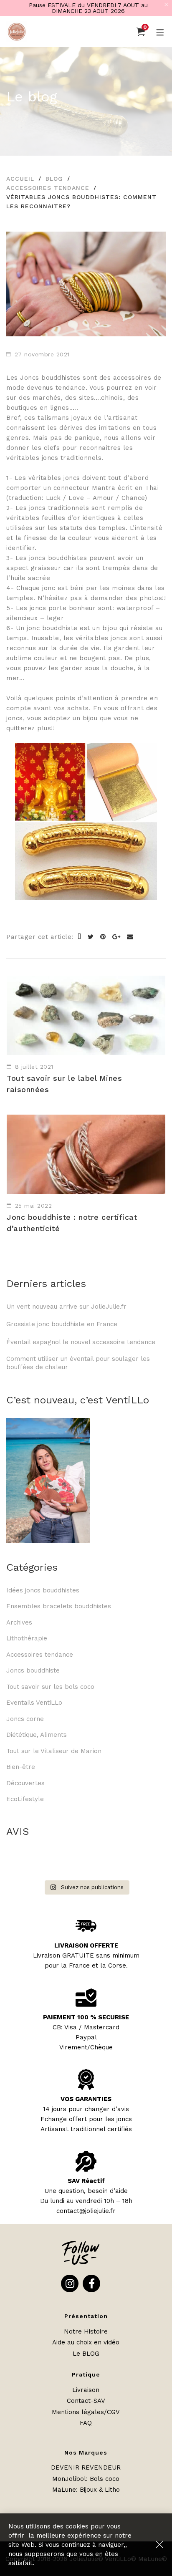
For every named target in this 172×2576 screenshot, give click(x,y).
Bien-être (21, 1767)
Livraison (86, 2390)
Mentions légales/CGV (86, 2412)
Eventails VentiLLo (34, 1703)
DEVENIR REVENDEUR (86, 2468)
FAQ (86, 2423)
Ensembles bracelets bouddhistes (59, 1606)
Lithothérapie (27, 1638)
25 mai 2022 (34, 1206)
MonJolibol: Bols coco (86, 2479)
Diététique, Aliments (37, 1735)
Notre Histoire (86, 2331)
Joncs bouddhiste (33, 1670)
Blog (54, 179)
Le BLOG (86, 2354)
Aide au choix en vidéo (86, 2342)
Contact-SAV (86, 2401)
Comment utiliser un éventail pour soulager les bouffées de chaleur (78, 1363)
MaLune (64, 2490)
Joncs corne (25, 1719)
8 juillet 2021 (34, 1067)
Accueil (20, 179)
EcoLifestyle (25, 1799)
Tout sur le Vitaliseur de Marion (54, 1751)
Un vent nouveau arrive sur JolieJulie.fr (66, 1307)
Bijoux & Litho (100, 2490)
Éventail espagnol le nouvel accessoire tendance (81, 1342)
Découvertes (25, 1783)
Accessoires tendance (48, 188)
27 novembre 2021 (42, 354)
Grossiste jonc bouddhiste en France (64, 1324)
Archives (19, 1622)
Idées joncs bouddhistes (43, 1590)
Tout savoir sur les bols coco (50, 1687)
